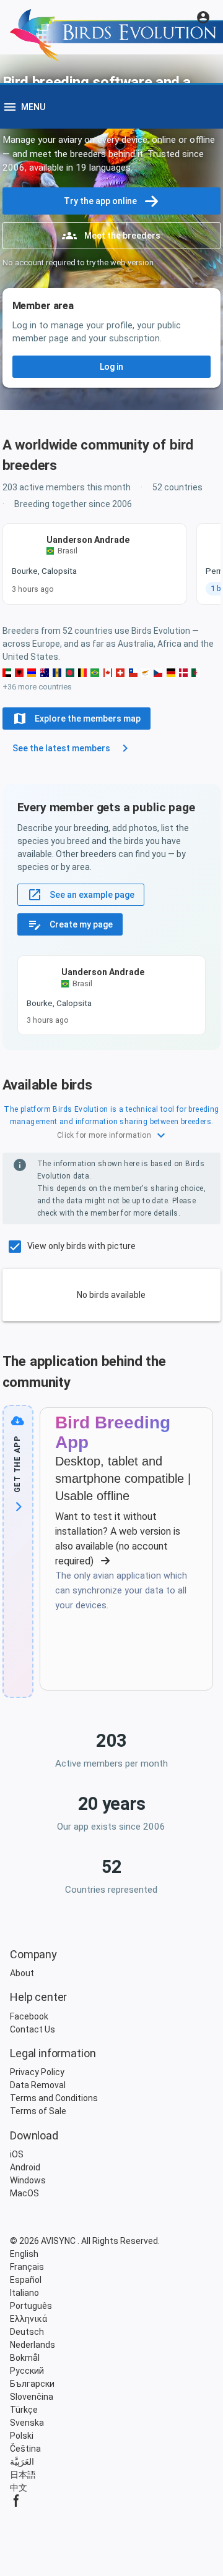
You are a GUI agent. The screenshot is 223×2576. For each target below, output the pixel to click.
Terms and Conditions (54, 2098)
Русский (27, 2371)
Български (32, 2384)
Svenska (27, 2423)
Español (26, 2280)
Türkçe (24, 2410)
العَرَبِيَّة (22, 2462)
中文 (19, 2488)
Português (31, 2306)
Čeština (25, 2449)
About (22, 1973)
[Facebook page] (111, 2501)
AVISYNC (59, 2241)
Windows (28, 2180)
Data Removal (38, 2085)
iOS (17, 2154)
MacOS (24, 2193)
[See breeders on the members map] (19, 673)
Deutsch (27, 2332)
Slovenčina (32, 2397)
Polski (22, 2436)
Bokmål (25, 2358)
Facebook (29, 2016)
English (24, 2254)
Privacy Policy (37, 2072)
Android (25, 2167)
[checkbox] (69, 1247)
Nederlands (33, 2345)
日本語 (23, 2475)
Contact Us (33, 2029)
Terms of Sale (38, 2111)
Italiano (24, 2293)
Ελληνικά (28, 2319)
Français (27, 2267)
